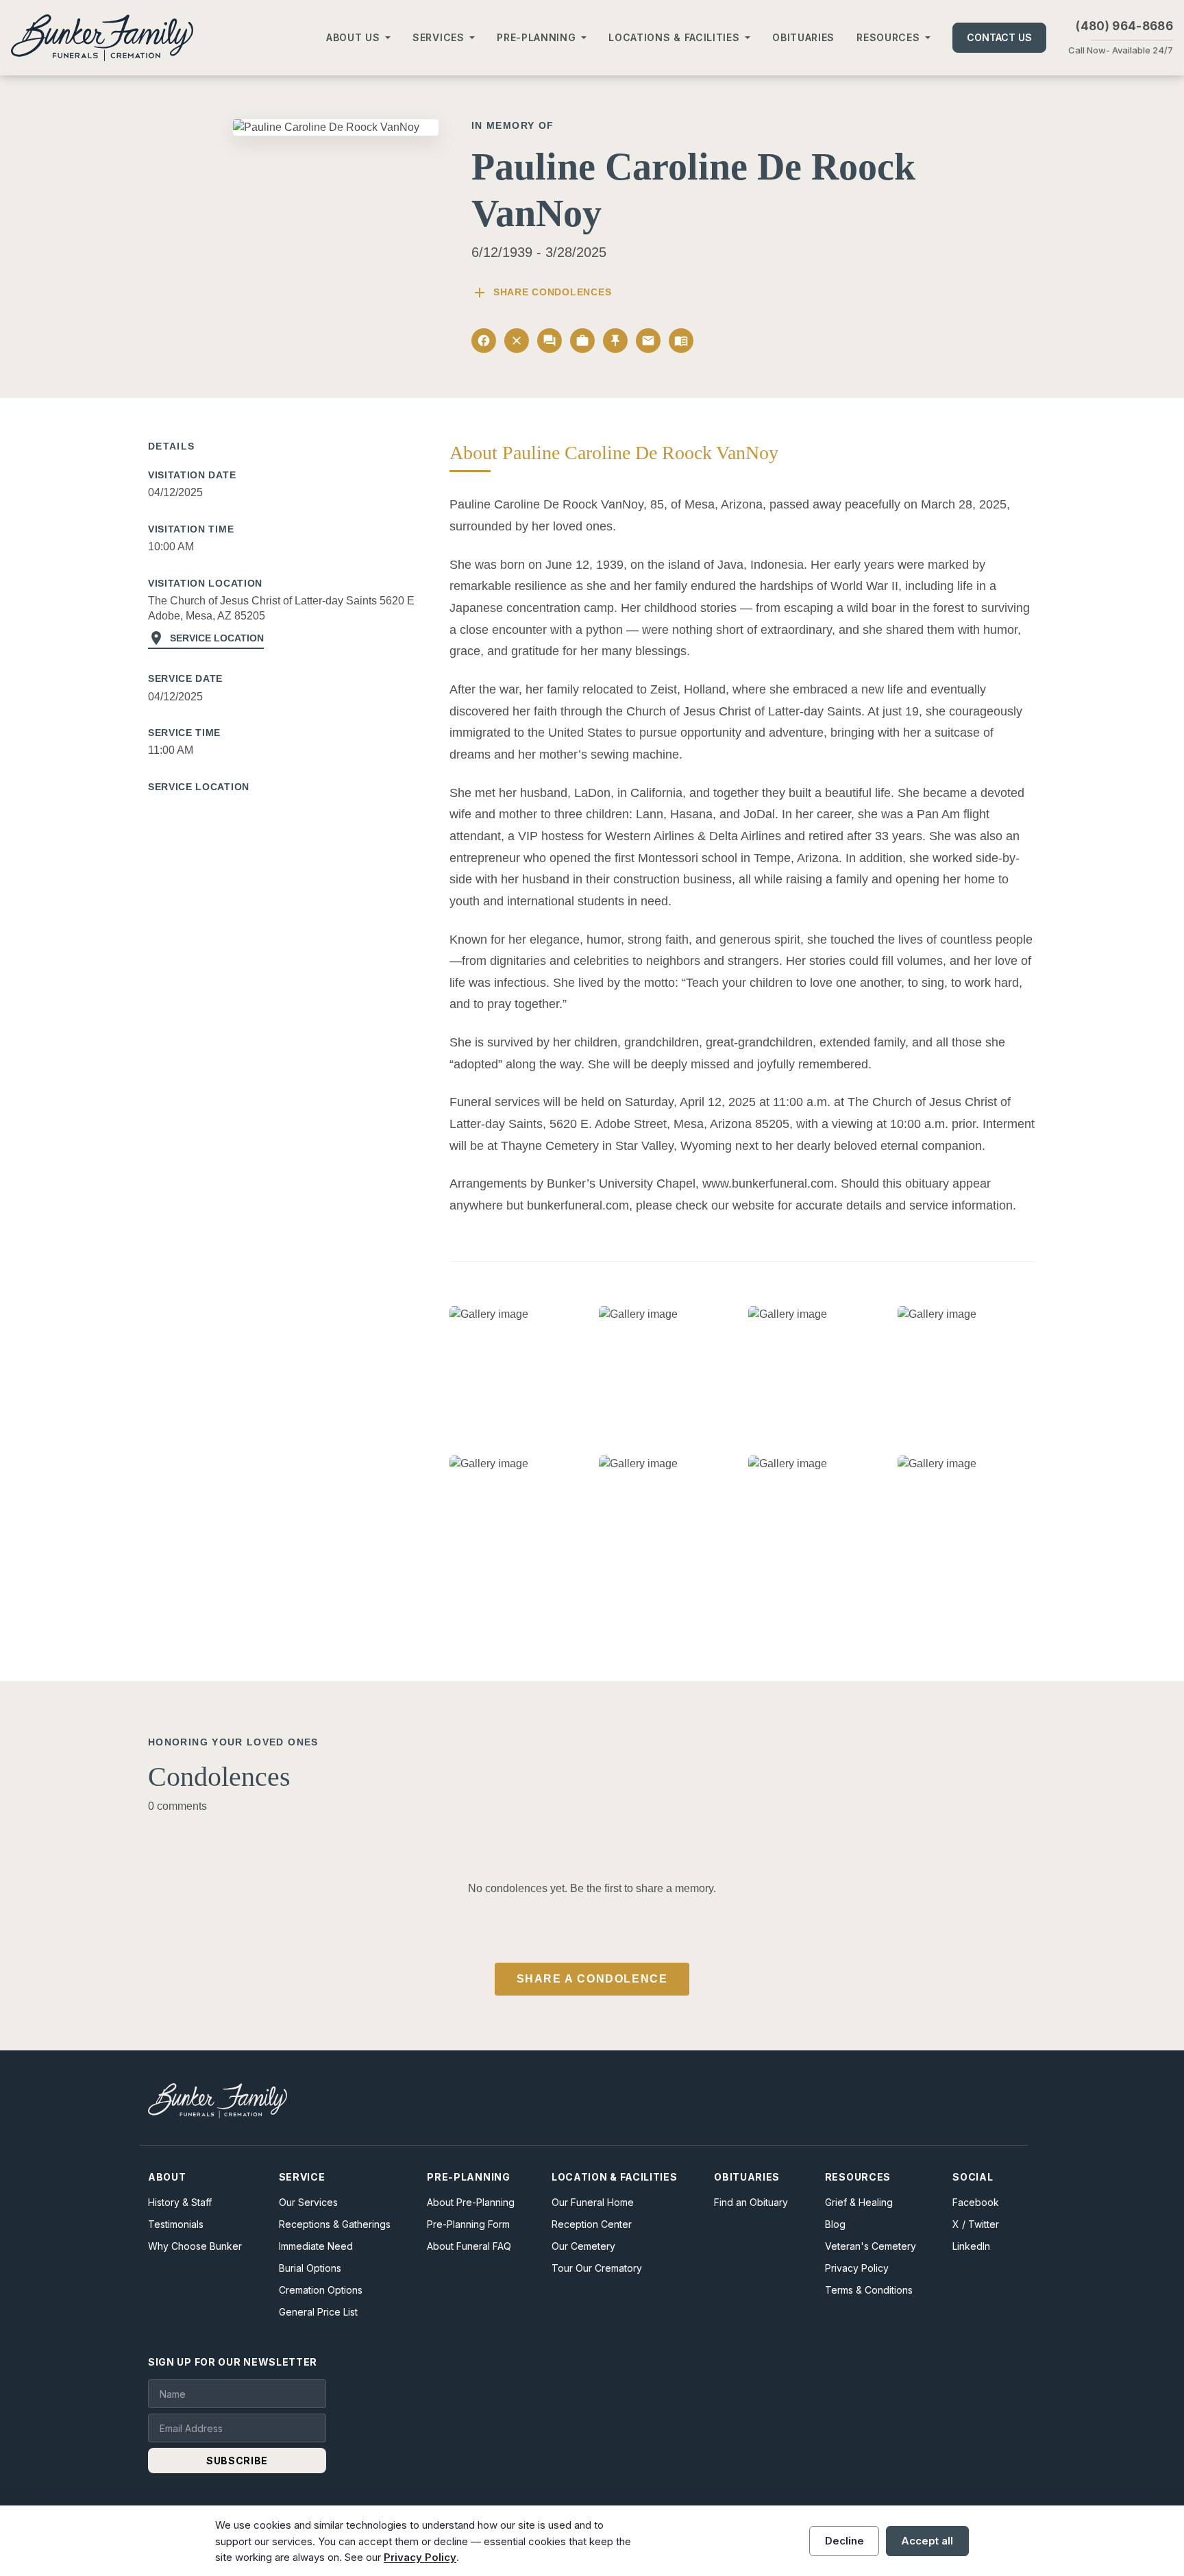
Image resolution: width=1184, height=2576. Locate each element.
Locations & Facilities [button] (674, 37)
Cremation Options (321, 2290)
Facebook (976, 2202)
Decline (844, 2541)
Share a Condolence (592, 1979)
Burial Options (310, 2268)
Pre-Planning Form (468, 2224)
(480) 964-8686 (1124, 26)
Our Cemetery (583, 2246)
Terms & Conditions (869, 2290)
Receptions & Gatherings (335, 2224)
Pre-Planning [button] (536, 37)
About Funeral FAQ (469, 2246)
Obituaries (803, 37)
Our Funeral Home (593, 2202)
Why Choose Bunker (195, 2246)
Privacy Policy (857, 2268)
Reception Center (592, 2224)
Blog (835, 2224)
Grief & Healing (859, 2202)
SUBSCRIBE (237, 2461)
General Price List (318, 2312)
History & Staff (180, 2202)
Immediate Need (316, 2246)
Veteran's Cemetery (871, 2246)
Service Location (206, 638)
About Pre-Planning (471, 2202)
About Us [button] (353, 37)
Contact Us (999, 37)
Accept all (927, 2541)
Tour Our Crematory (597, 2268)
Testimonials (176, 2224)
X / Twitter (976, 2224)
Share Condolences (541, 293)
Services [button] (439, 37)
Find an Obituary (751, 2202)
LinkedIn (971, 2246)
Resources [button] (888, 37)
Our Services (308, 2202)
